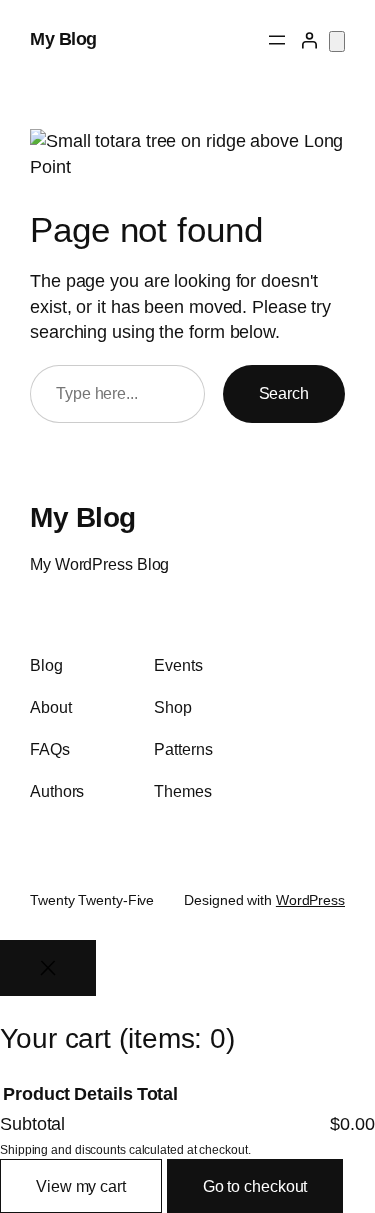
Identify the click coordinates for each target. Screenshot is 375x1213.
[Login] (309, 40)
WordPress (310, 900)
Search (284, 393)
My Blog (63, 39)
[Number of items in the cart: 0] (337, 41)
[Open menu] (277, 40)
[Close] (48, 968)
